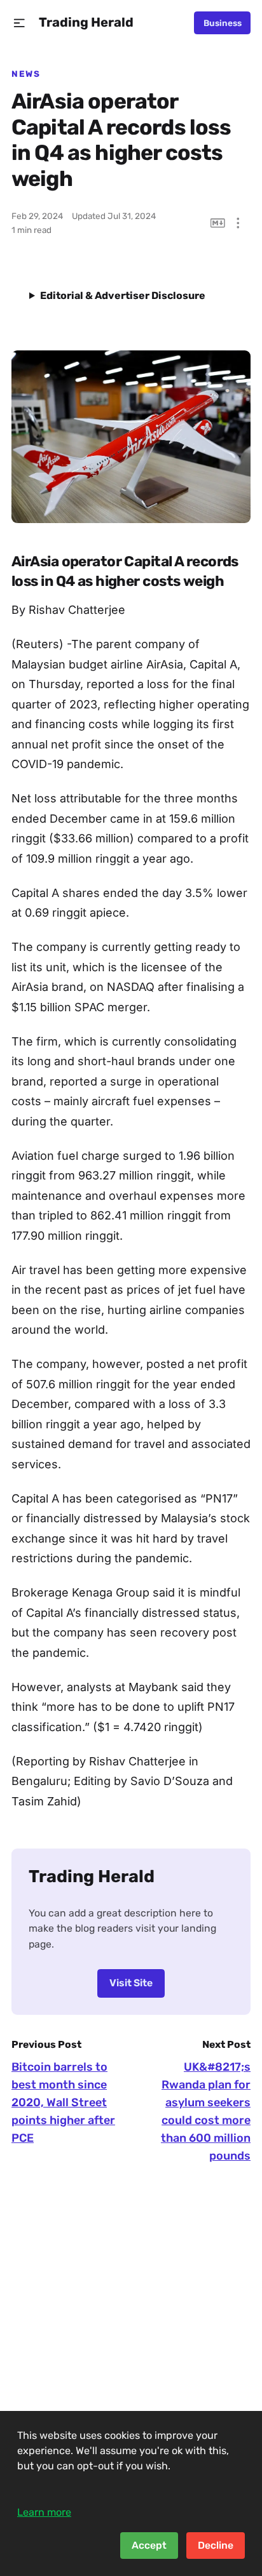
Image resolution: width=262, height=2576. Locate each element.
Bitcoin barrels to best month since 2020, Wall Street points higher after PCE (63, 2102)
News (26, 74)
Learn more (44, 2512)
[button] (19, 23)
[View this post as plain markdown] (218, 223)
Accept (149, 2545)
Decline (216, 2545)
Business (223, 23)
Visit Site (131, 1983)
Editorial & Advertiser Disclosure (123, 295)
